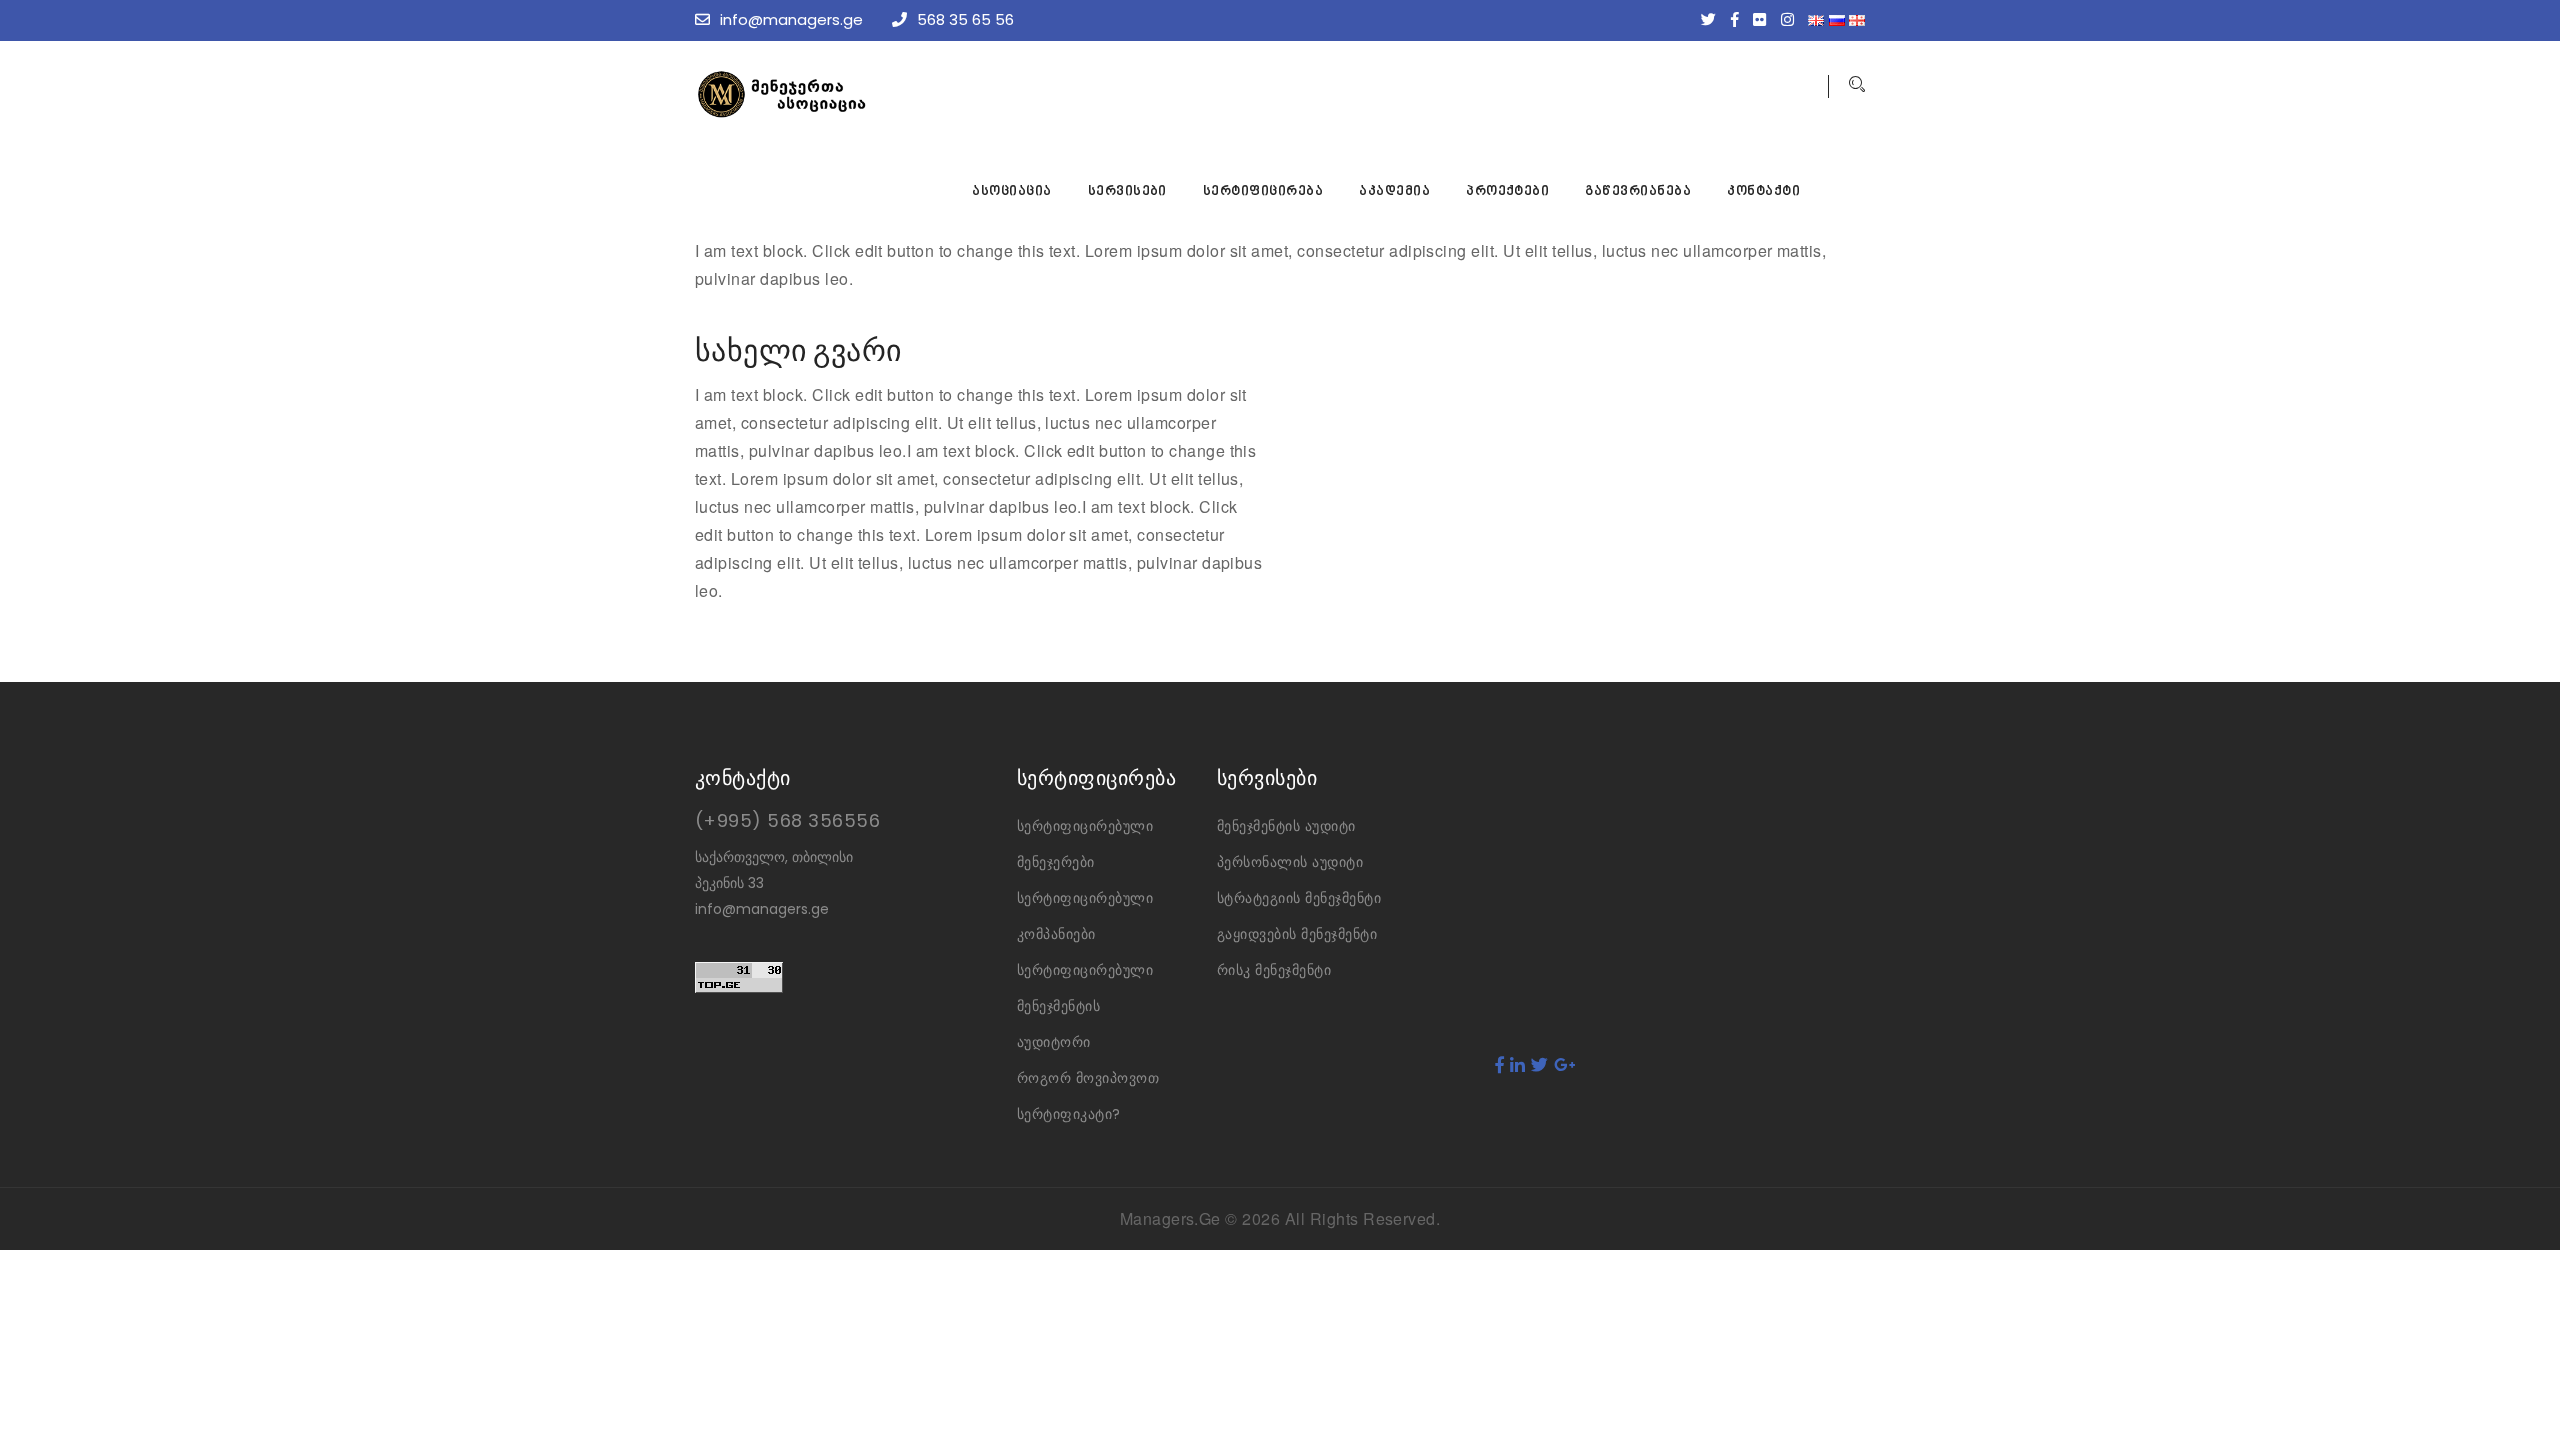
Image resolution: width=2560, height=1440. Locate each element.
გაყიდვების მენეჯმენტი (1297, 934)
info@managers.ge (791, 19)
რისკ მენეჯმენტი (1274, 970)
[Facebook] (1740, 19)
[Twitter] (1713, 19)
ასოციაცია (1011, 192)
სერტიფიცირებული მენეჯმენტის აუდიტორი (1085, 1006)
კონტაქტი (1763, 192)
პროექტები (1507, 192)
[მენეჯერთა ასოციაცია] (845, 94)
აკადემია (1394, 192)
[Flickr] (1764, 19)
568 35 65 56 (965, 19)
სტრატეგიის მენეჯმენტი (1299, 898)
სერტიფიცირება (1263, 192)
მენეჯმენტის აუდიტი (1286, 826)
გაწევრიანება (1638, 192)
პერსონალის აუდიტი (1290, 862)
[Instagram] (1792, 19)
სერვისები (1127, 192)
